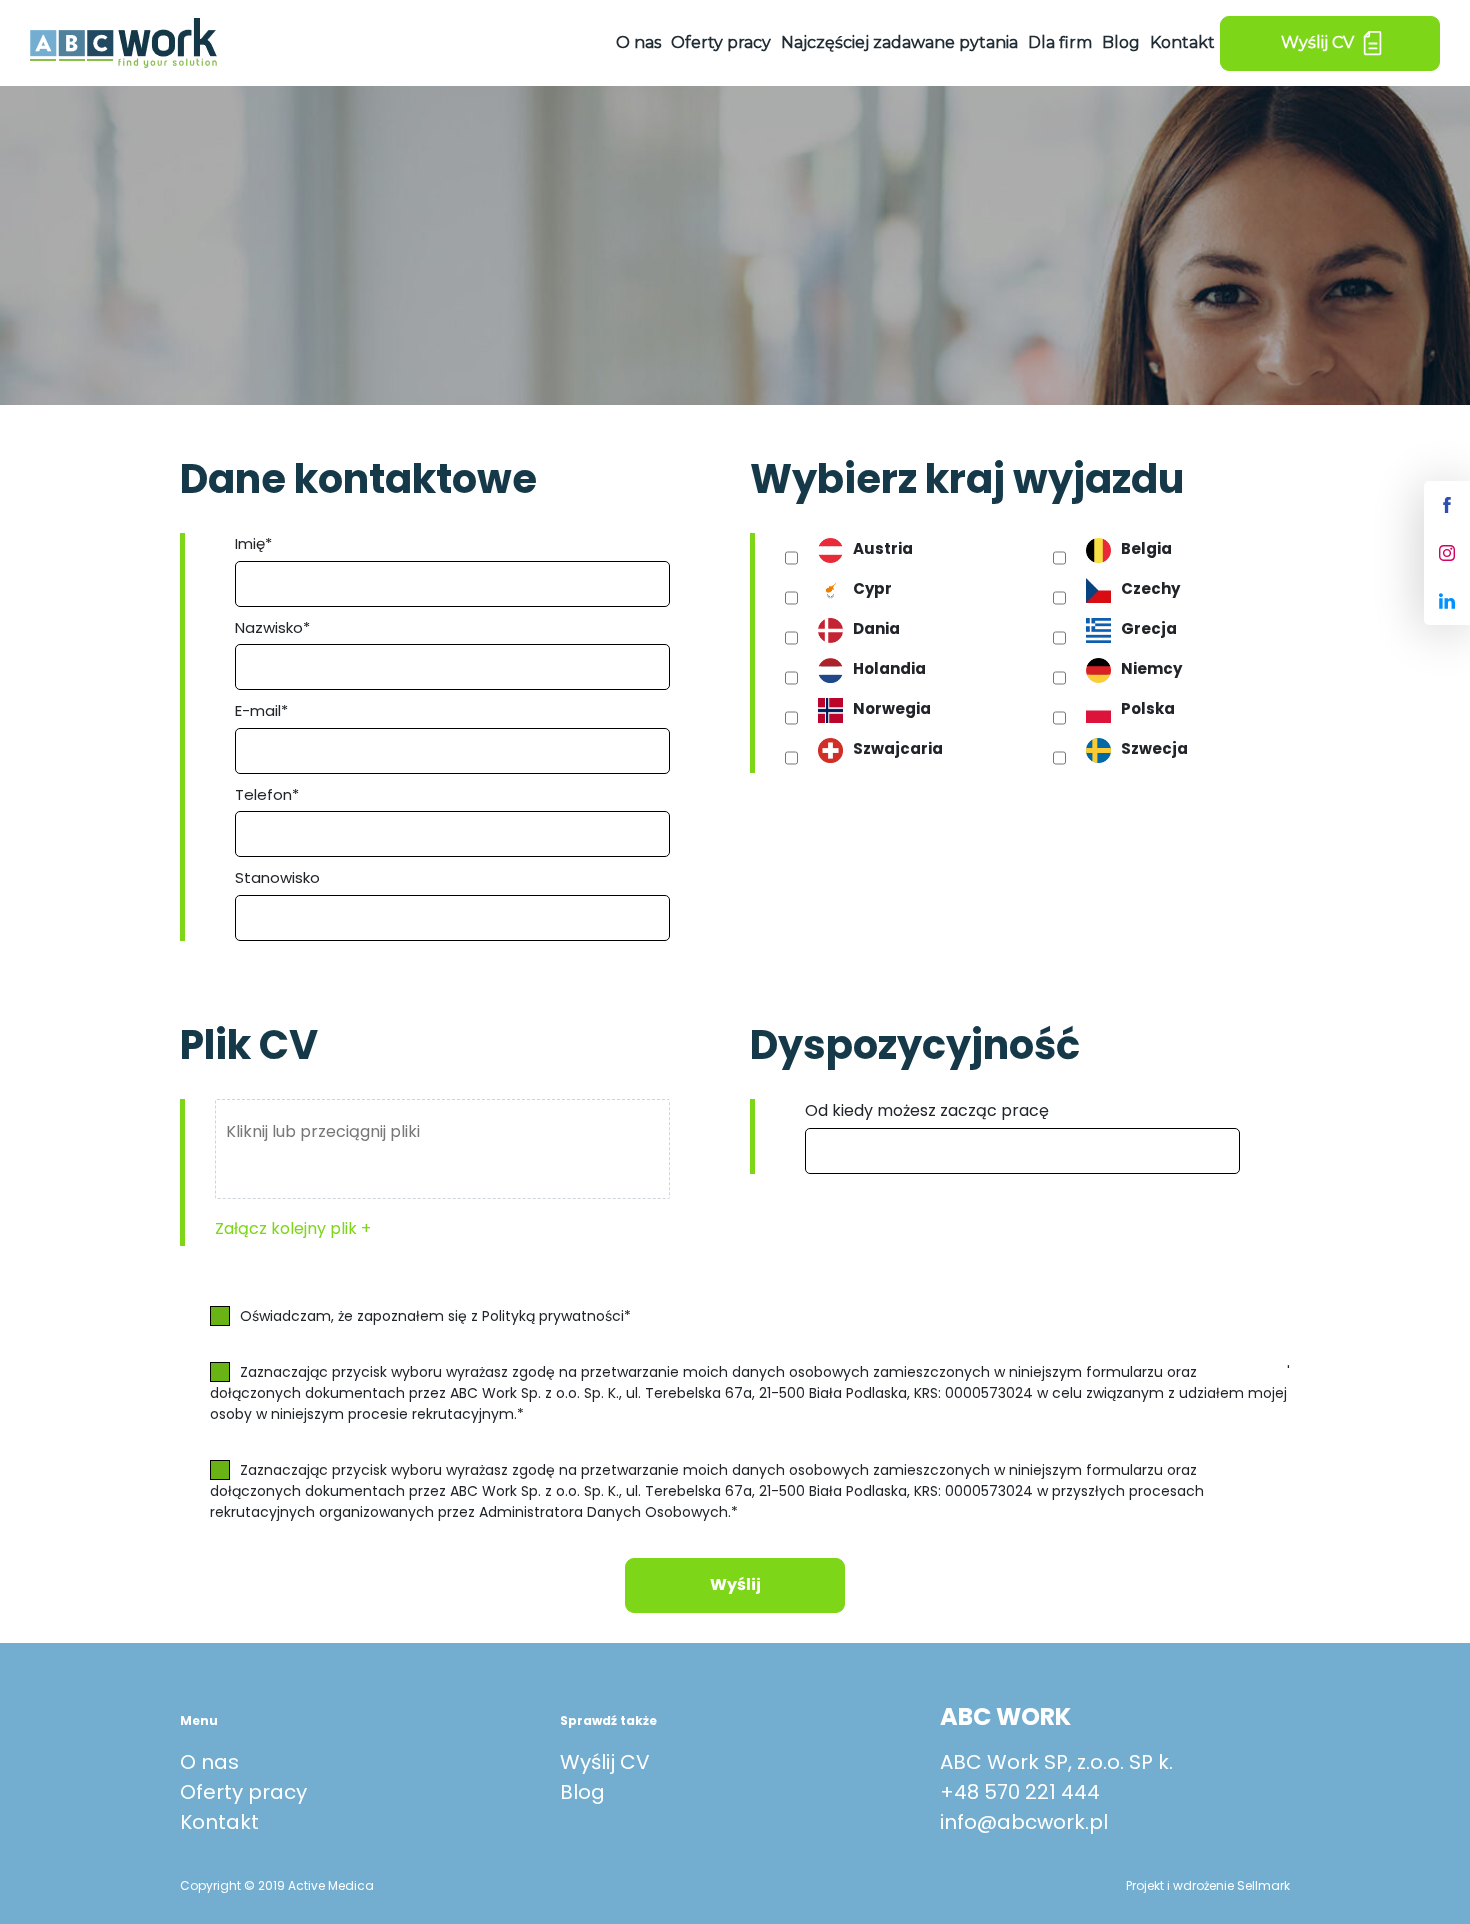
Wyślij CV (605, 1762)
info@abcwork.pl (1024, 1822)
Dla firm (1060, 42)
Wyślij (735, 1584)
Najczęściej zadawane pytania (899, 42)
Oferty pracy (721, 42)
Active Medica (331, 1885)
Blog (1121, 42)
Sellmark (1263, 1885)
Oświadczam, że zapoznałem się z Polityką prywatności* (435, 1316)
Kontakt (1182, 42)
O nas (638, 42)
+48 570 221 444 (1020, 1792)
